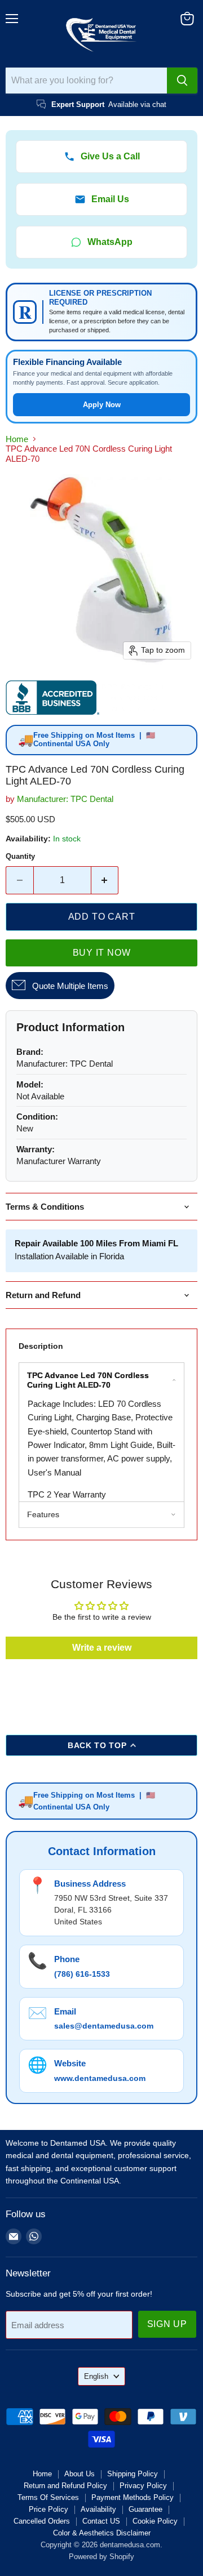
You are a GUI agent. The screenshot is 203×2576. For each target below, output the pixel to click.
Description (41, 1346)
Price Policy (48, 2509)
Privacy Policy (143, 2486)
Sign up (167, 2324)
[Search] (182, 81)
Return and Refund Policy (65, 2486)
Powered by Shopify (101, 2557)
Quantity (20, 856)
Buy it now (102, 953)
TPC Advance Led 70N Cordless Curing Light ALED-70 (88, 1380)
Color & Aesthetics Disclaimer (102, 2533)
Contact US (101, 2521)
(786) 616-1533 (82, 1974)
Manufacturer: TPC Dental (65, 799)
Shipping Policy (133, 2474)
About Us (80, 2474)
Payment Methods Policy (133, 2497)
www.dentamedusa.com (100, 2078)
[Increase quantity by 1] (105, 880)
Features (43, 1514)
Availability (98, 2509)
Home (17, 439)
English (96, 2376)
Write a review (102, 1648)
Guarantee (145, 2509)
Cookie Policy (155, 2521)
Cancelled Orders (42, 2521)
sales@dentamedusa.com (104, 2026)
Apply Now (102, 405)
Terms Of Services (48, 2497)
